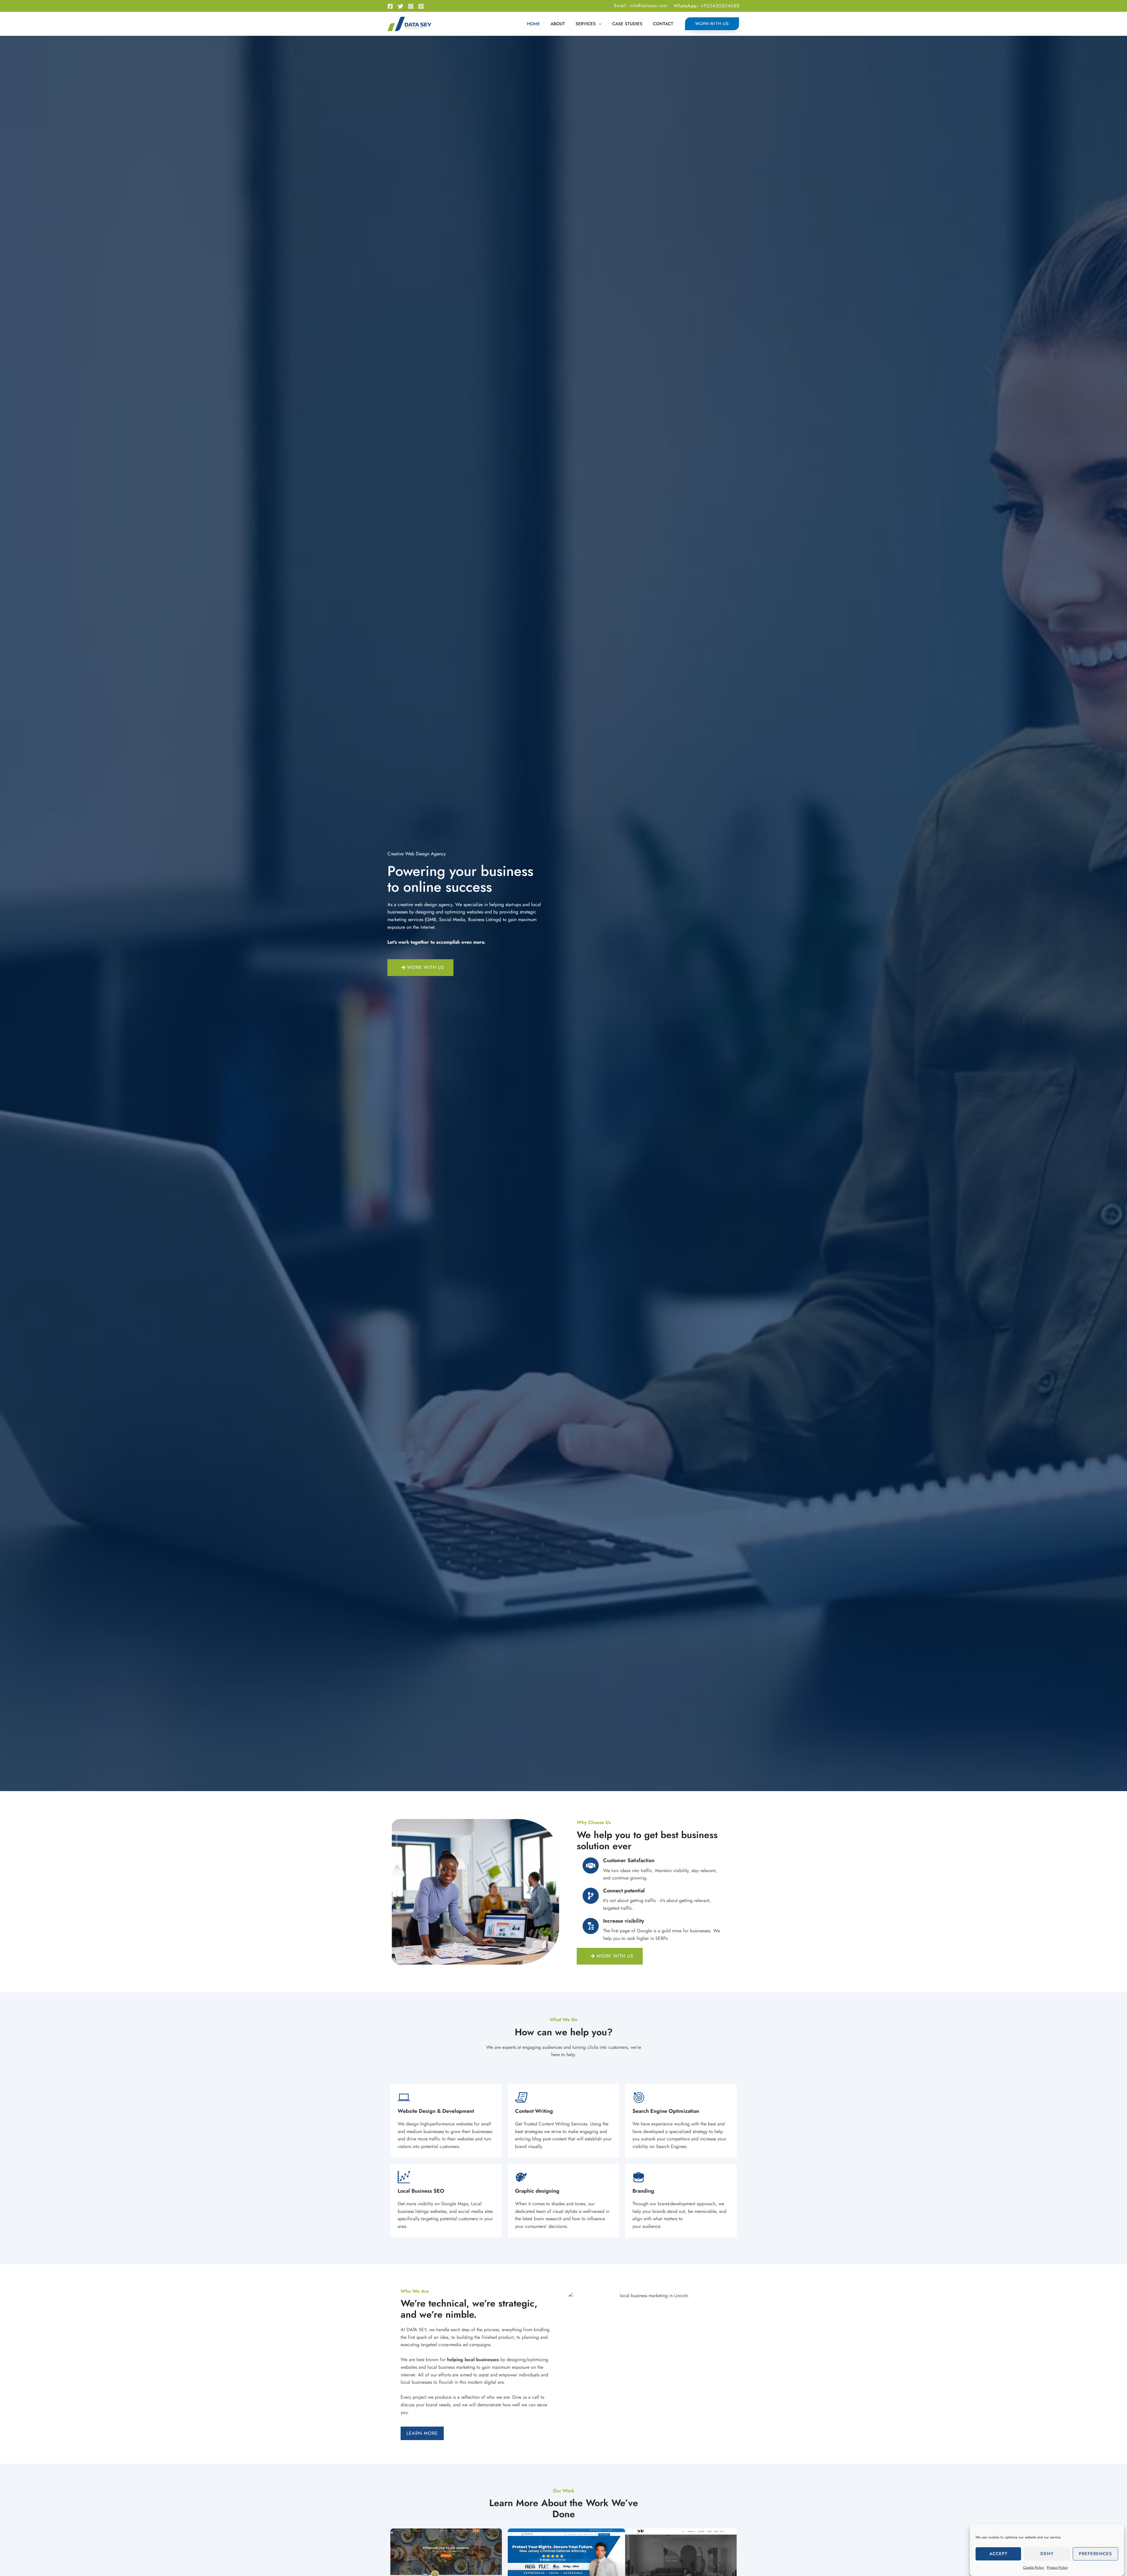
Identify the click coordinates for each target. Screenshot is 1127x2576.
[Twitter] (400, 6)
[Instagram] (411, 6)
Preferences (1095, 2554)
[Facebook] (390, 6)
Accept (998, 2554)
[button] (589, 24)
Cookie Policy (1034, 2567)
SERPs (662, 1938)
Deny (1047, 2554)
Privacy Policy (1057, 2567)
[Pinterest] (421, 6)
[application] (599, 24)
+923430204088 (720, 6)
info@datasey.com (648, 6)
